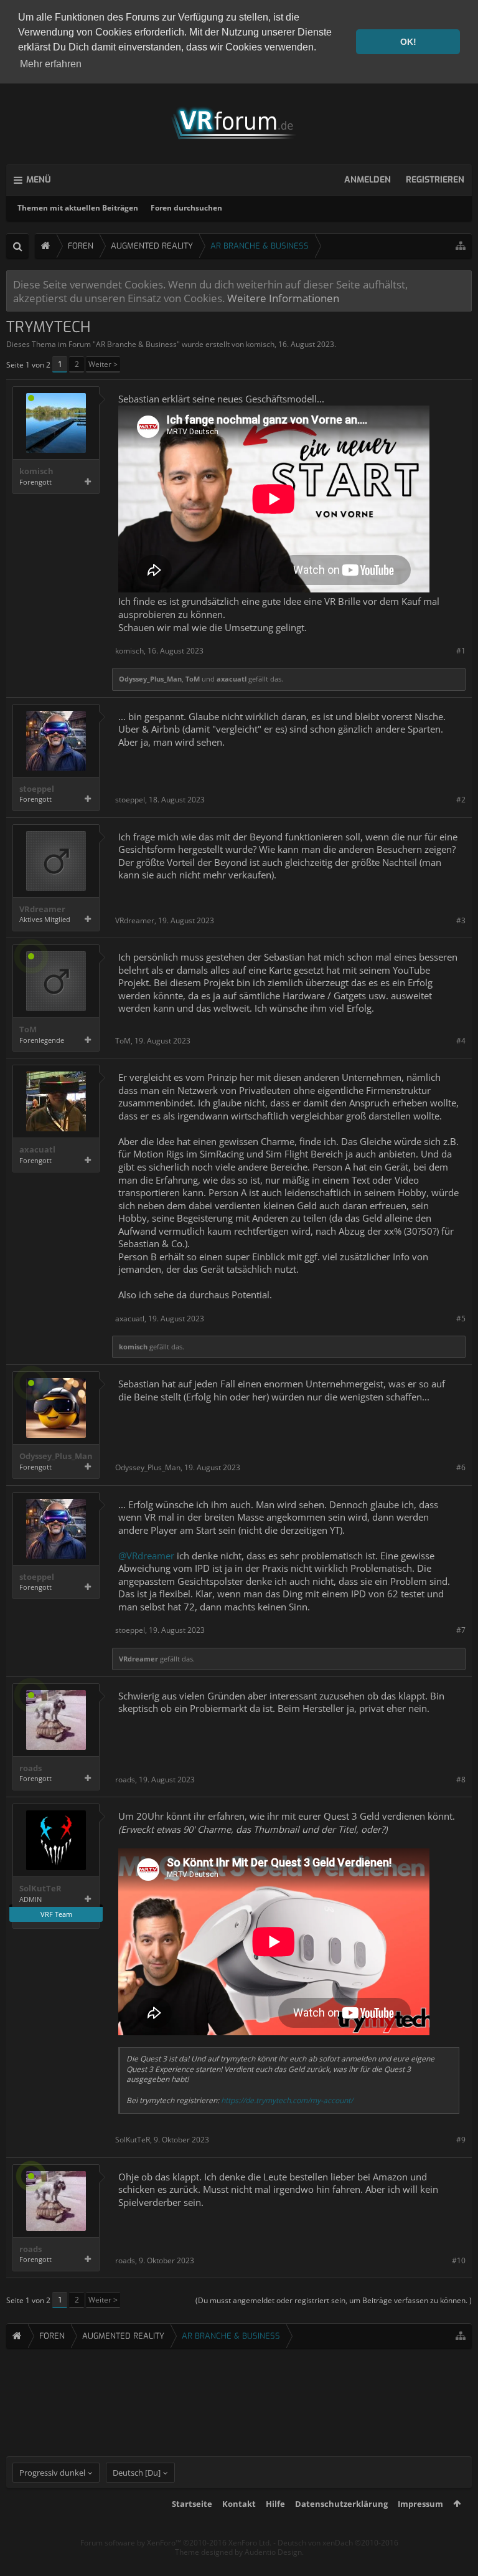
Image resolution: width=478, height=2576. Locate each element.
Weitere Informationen (283, 298)
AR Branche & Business (136, 344)
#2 (461, 800)
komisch (260, 344)
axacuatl (232, 679)
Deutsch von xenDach (338, 2543)
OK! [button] (408, 42)
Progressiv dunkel (52, 2473)
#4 (461, 1041)
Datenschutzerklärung (341, 2504)
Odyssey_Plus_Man (150, 679)
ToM (193, 679)
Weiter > (103, 364)
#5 (461, 1319)
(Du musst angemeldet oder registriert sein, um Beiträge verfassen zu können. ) (334, 2300)
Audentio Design (273, 2552)
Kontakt (239, 2504)
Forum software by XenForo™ (176, 2543)
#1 (461, 651)
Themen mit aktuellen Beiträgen (78, 208)
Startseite (192, 2504)
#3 (461, 920)
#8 (461, 1780)
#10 (459, 2260)
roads (30, 1768)
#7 (461, 1630)
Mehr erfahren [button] (51, 64)
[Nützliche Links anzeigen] (461, 246)
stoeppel (37, 789)
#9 (461, 2140)
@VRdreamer (146, 1556)
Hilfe (275, 2504)
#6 (461, 1467)
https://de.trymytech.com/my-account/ (287, 2100)
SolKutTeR (40, 1889)
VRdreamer (42, 909)
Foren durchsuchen (186, 208)
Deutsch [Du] (137, 2473)
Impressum (420, 2504)
